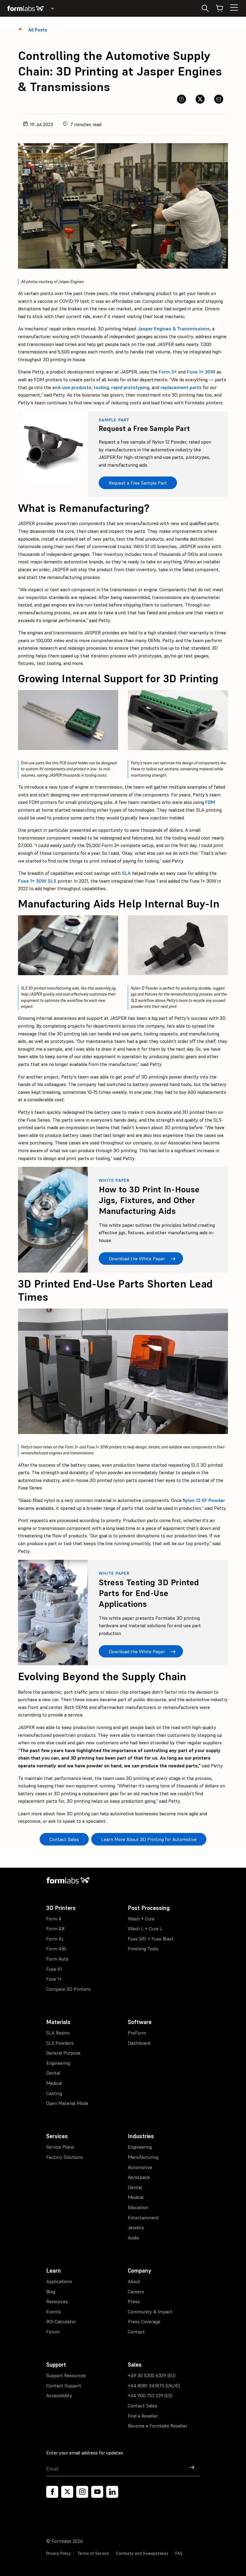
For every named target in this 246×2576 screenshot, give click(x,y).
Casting (54, 2093)
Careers (136, 2291)
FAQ (179, 2553)
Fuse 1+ (54, 1979)
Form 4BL (57, 1949)
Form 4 (54, 1919)
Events (54, 2312)
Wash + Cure (141, 1919)
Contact (136, 2332)
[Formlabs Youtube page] (97, 2492)
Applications (59, 2281)
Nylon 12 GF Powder (204, 1500)
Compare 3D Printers (68, 1989)
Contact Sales (142, 2406)
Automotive (140, 2167)
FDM (210, 802)
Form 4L (55, 1939)
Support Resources (66, 2375)
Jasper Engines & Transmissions (174, 329)
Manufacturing (143, 2157)
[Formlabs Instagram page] (82, 2492)
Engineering (58, 2063)
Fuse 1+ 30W (201, 372)
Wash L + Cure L (145, 1928)
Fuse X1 (54, 1969)
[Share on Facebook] (181, 99)
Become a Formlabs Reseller (157, 2426)
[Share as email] (219, 99)
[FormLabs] (25, 8)
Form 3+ (168, 372)
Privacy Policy (58, 2553)
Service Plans (60, 2147)
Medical (54, 2083)
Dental (53, 2073)
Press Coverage (144, 2321)
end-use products (72, 387)
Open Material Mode (67, 2103)
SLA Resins (58, 2033)
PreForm (137, 2033)
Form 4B (55, 1928)
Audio (133, 2238)
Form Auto (57, 1959)
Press (134, 2301)
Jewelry (136, 2227)
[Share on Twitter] (200, 99)
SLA (126, 873)
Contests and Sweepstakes (142, 2553)
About (134, 2281)
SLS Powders (60, 2043)
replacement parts (181, 387)
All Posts (38, 30)
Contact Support (64, 2386)
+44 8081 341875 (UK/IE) (154, 2386)
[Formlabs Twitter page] (67, 2492)
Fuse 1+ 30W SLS (37, 881)
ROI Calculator (61, 2321)
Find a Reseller (143, 2416)
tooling (101, 387)
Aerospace (139, 2177)
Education (138, 2207)
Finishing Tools (143, 1949)
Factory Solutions (64, 2157)
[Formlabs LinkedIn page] (112, 2492)
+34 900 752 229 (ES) (150, 2395)
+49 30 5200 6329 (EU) (152, 2375)
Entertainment (143, 2217)
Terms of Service (93, 2553)
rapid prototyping (130, 387)
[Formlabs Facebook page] (52, 2492)
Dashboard (139, 2043)
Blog (51, 2291)
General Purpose (63, 2053)
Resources (57, 2301)
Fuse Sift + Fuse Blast (151, 1939)
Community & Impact (150, 2312)
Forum (53, 2332)
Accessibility (59, 2395)
